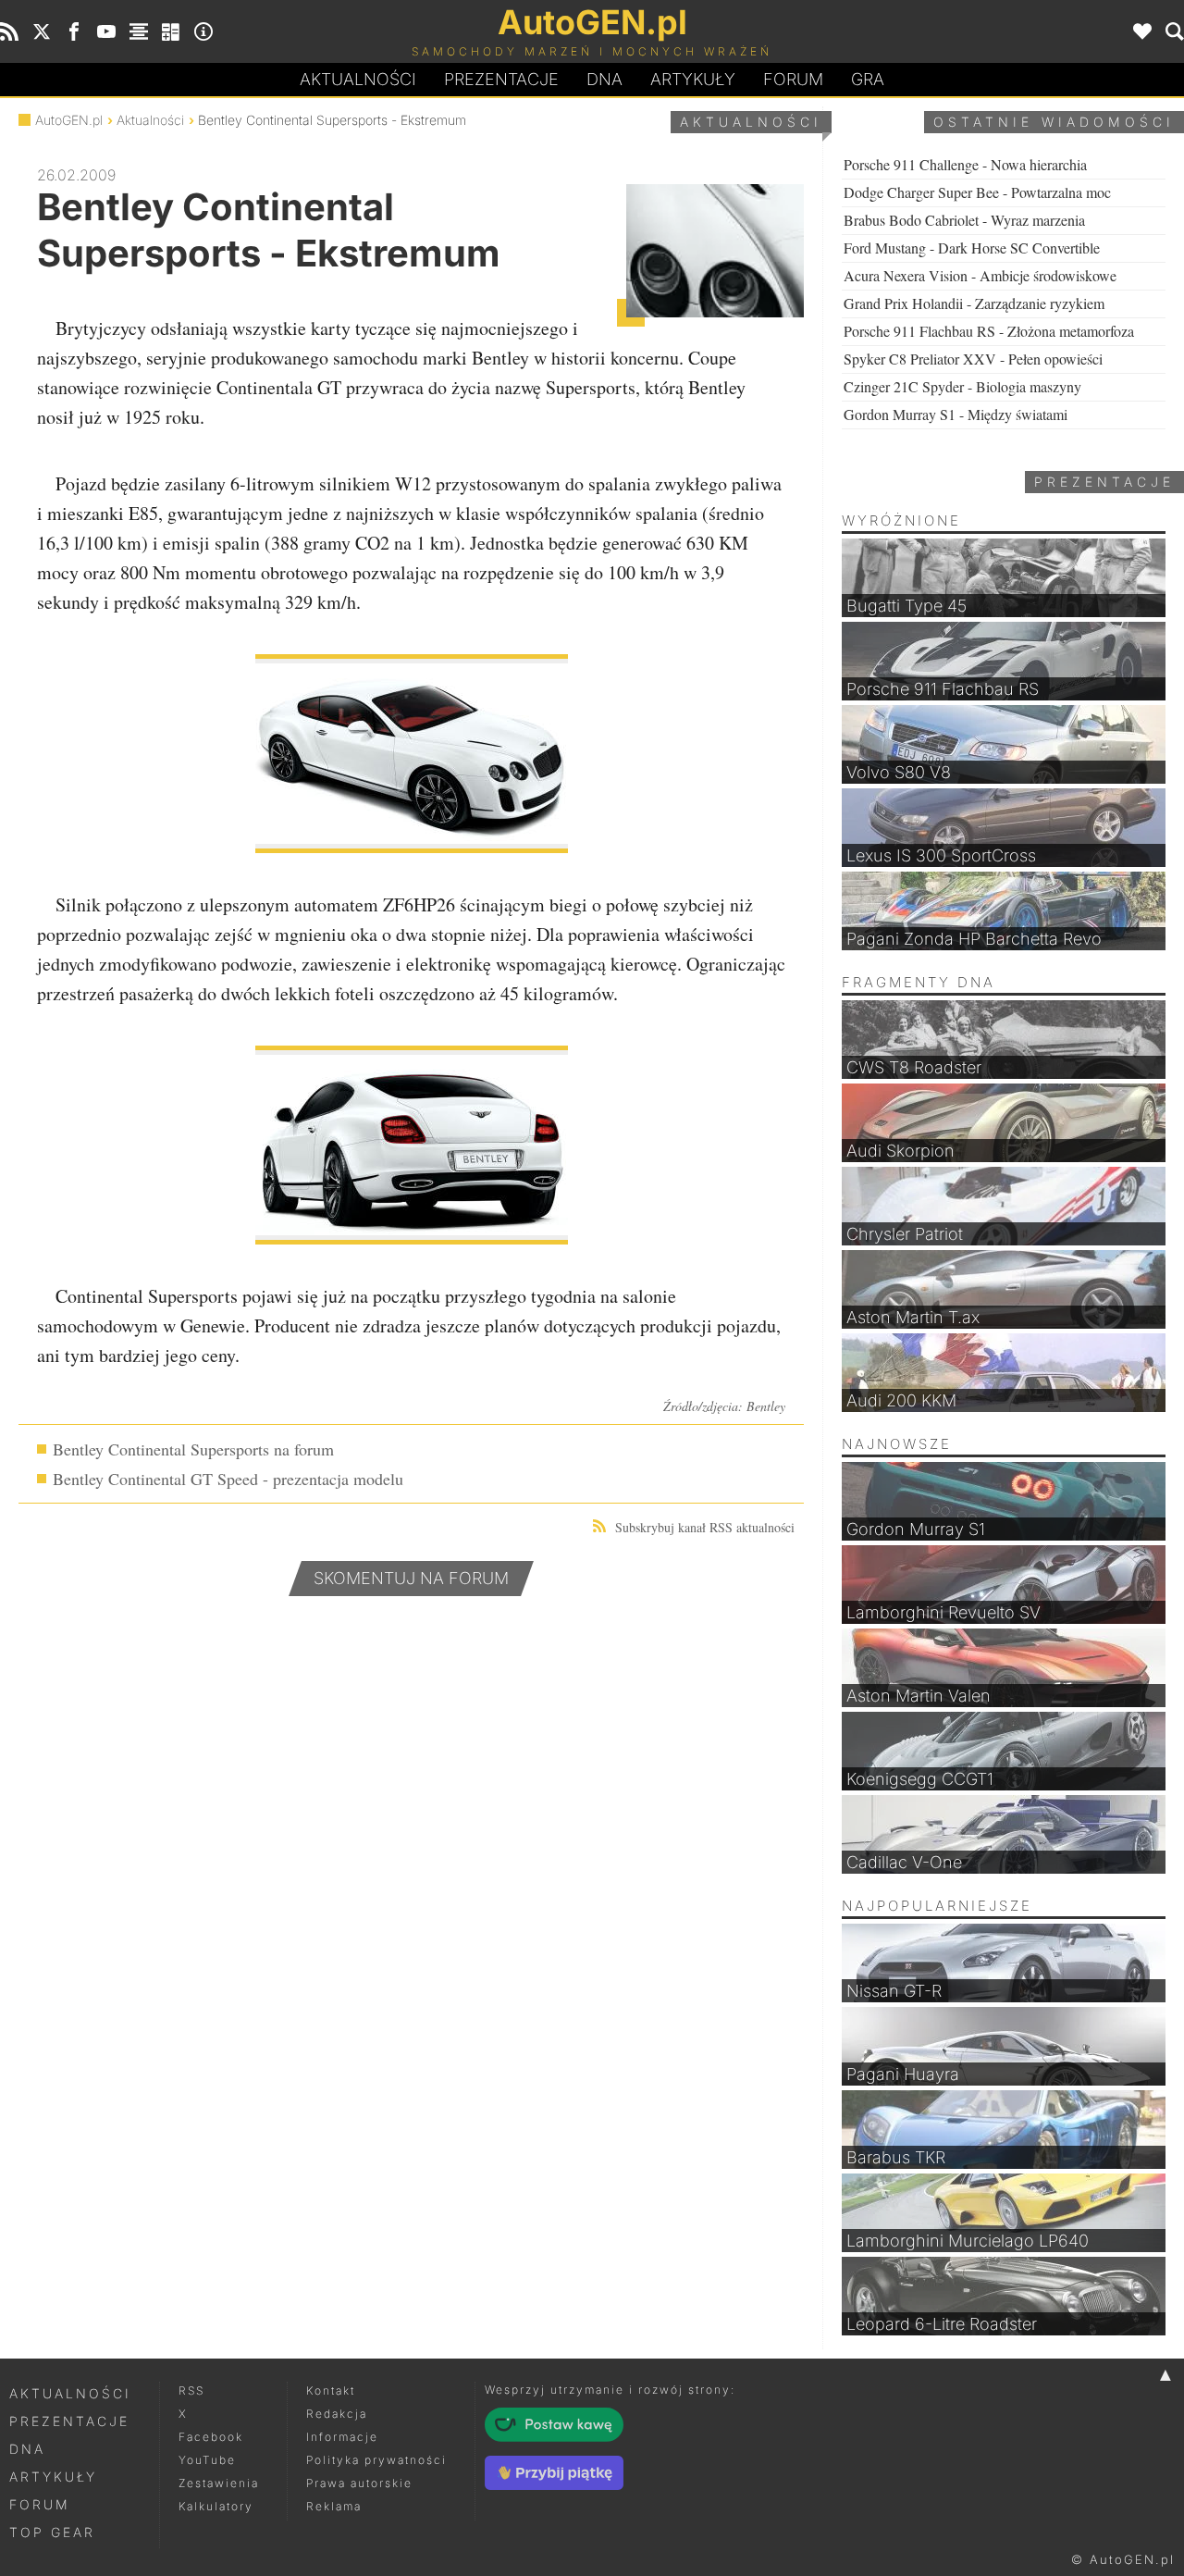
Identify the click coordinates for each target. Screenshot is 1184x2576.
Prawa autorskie (359, 2483)
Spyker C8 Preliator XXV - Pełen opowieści (973, 359)
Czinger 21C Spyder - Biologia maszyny (962, 386)
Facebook (211, 2437)
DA (604, 79)
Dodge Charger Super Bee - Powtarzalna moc (977, 192)
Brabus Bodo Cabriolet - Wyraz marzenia (964, 220)
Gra (868, 79)
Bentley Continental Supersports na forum (193, 1449)
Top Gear (52, 2532)
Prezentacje (501, 79)
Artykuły (693, 79)
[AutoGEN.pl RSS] (9, 31)
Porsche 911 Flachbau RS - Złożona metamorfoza (989, 331)
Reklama (334, 2506)
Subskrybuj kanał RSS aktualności (705, 1527)
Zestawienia (219, 2483)
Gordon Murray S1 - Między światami (956, 414)
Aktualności (358, 79)
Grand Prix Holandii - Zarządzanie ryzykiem (974, 303)
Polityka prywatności (376, 2460)
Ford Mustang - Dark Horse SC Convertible (972, 248)
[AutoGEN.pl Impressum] (203, 31)
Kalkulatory (216, 2506)
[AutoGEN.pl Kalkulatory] (171, 31)
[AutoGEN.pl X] (42, 31)
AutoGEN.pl (69, 120)
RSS (191, 2390)
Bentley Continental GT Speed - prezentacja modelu (228, 1479)
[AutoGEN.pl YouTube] (106, 31)
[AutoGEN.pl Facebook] (74, 31)
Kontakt (331, 2390)
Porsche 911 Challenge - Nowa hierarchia (965, 164)
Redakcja (337, 2414)
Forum (793, 79)
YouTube (207, 2460)
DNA (27, 2449)
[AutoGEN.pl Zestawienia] (139, 31)
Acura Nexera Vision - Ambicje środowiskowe (980, 275)
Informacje (342, 2437)
